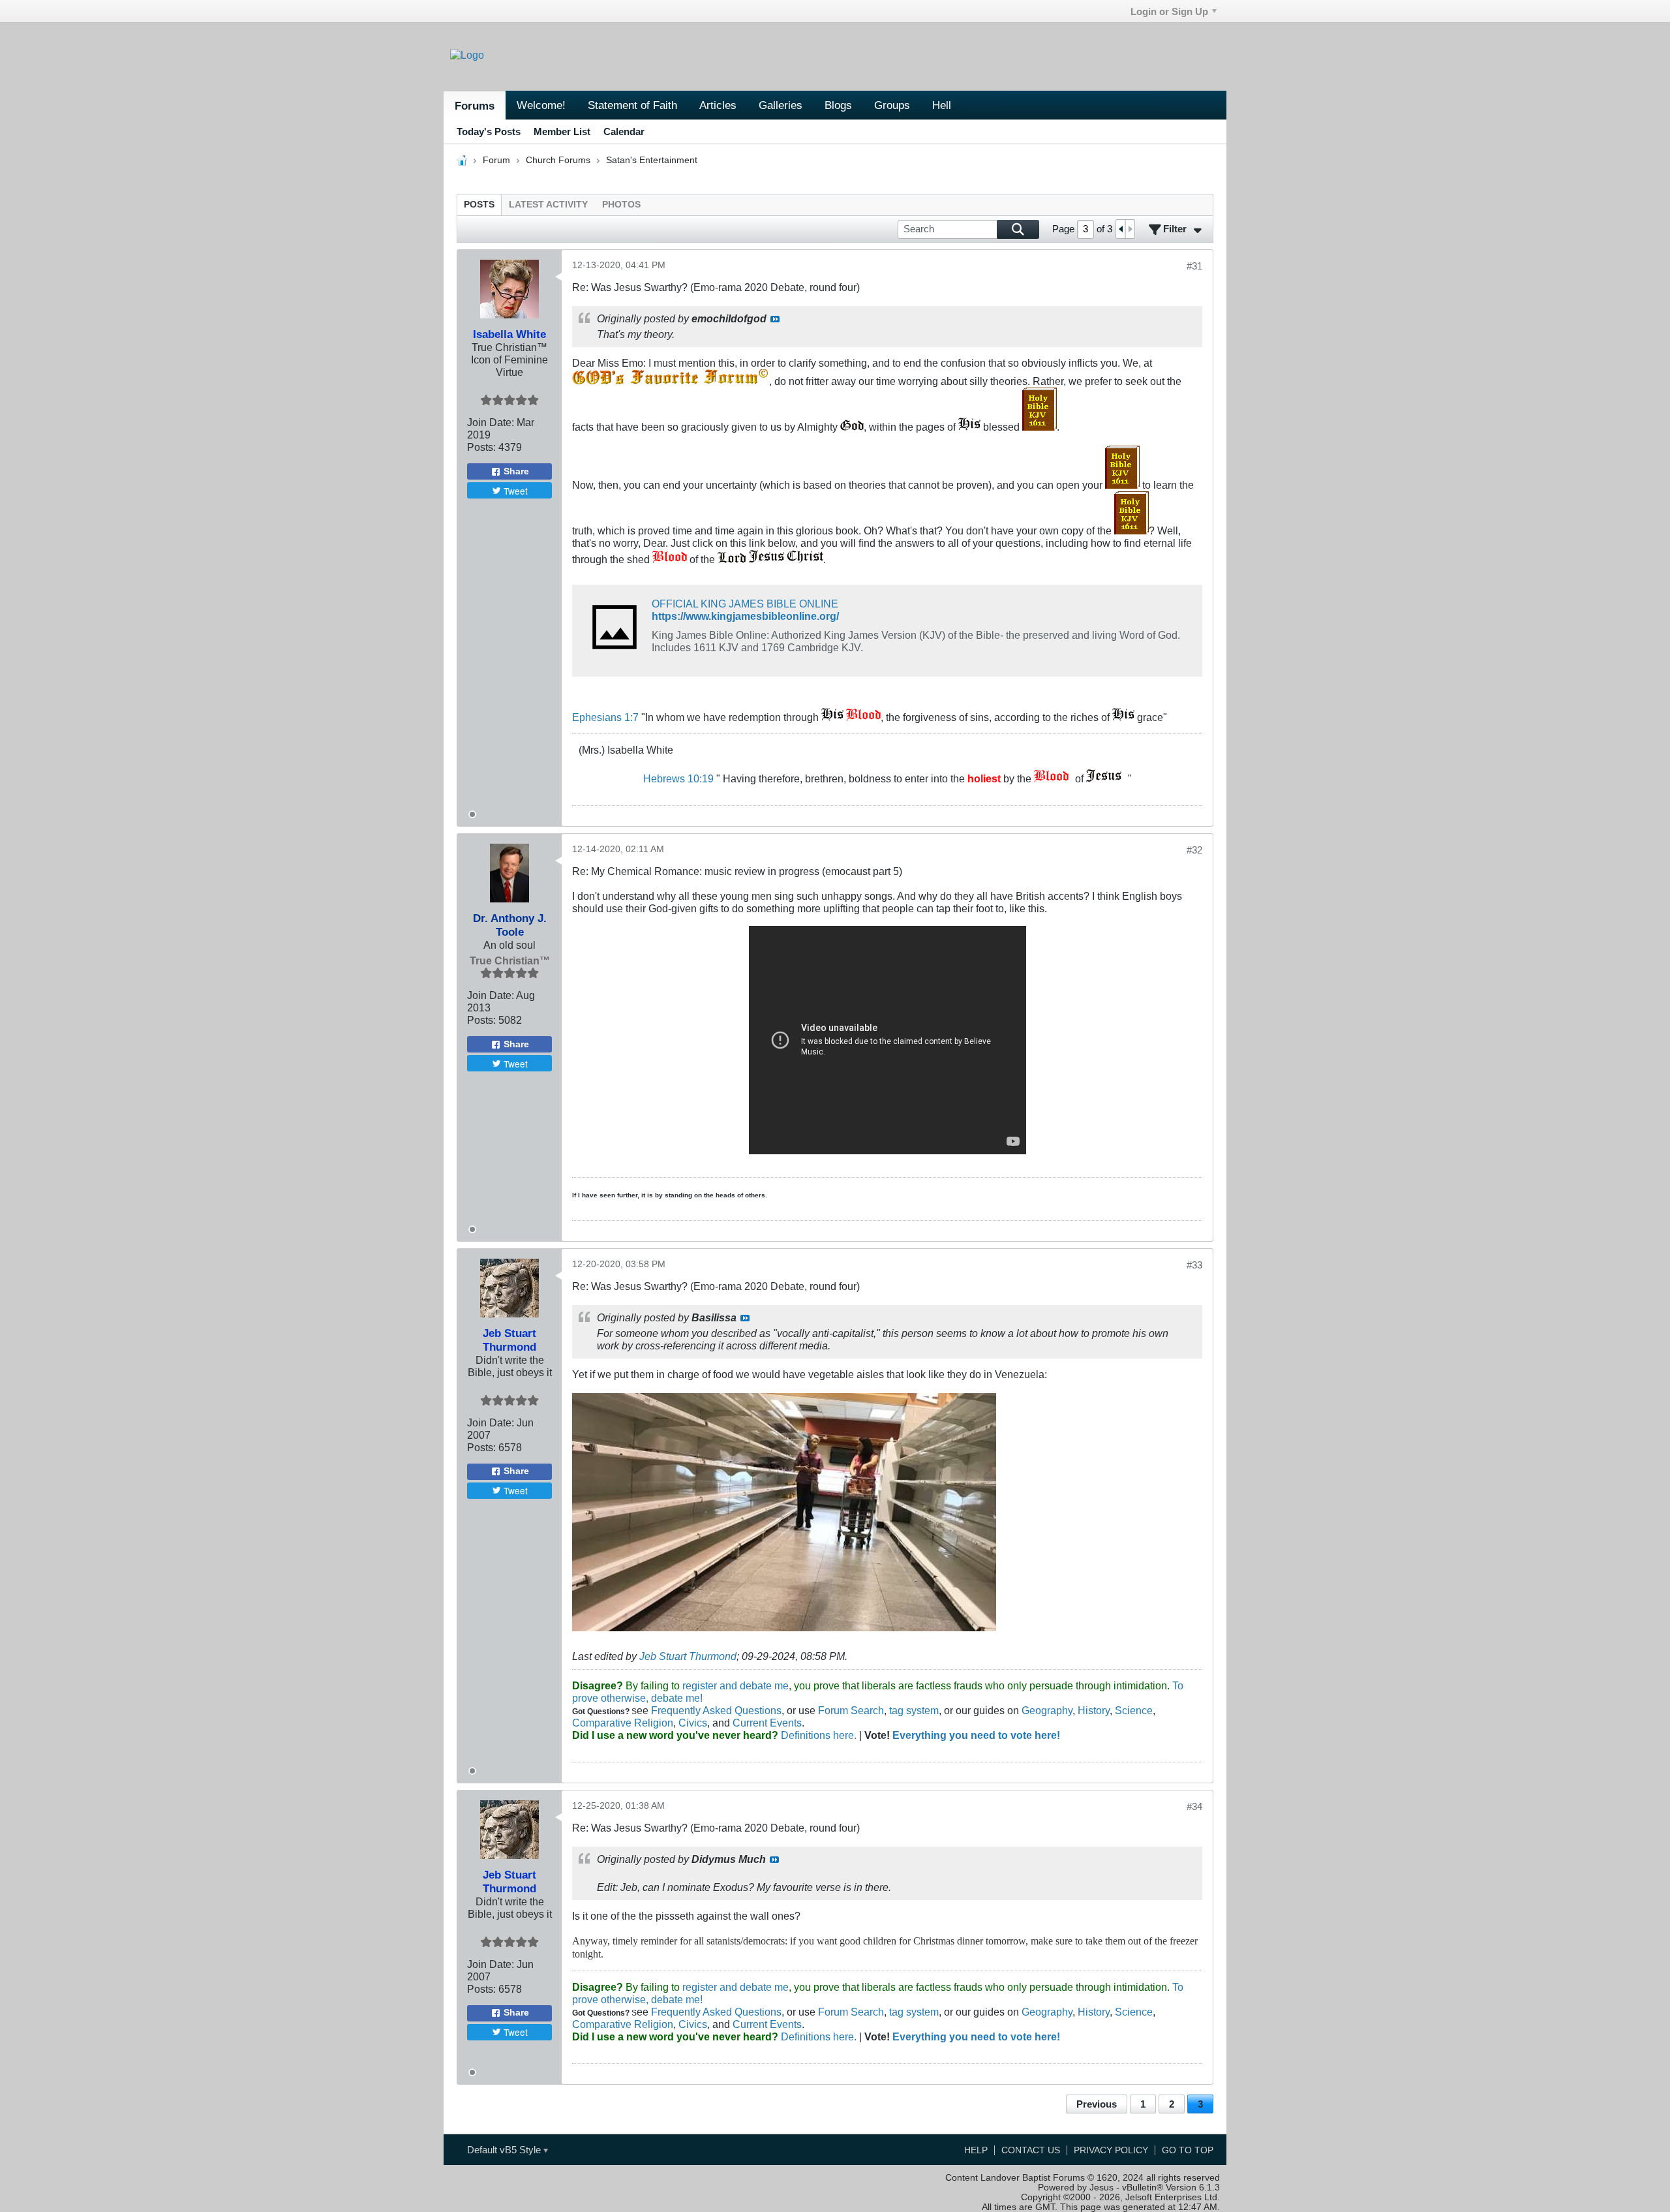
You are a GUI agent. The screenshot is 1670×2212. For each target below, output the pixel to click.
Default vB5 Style (505, 2150)
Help (976, 2150)
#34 (1194, 1806)
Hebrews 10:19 (678, 778)
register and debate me (736, 1685)
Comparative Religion (623, 1723)
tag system (914, 1710)
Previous (1097, 2104)
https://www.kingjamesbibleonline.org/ (745, 616)
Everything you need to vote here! (976, 1735)
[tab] (479, 205)
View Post (775, 319)
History (1094, 1710)
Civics (693, 1723)
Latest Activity (548, 205)
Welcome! (541, 105)
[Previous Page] (1121, 229)
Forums (475, 106)
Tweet (516, 491)
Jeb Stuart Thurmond (688, 1656)
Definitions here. (817, 1735)
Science (1134, 1710)
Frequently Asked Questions (716, 1710)
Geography (1047, 1710)
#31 (1194, 266)
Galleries (781, 105)
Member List (562, 131)
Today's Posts (489, 131)
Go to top (1188, 2150)
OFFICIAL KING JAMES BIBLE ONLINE (745, 604)
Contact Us (1031, 2150)
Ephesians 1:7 (605, 717)
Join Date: (491, 422)
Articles (718, 105)
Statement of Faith (632, 105)
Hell (942, 105)
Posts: (481, 447)
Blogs (838, 105)
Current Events (767, 1723)
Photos (621, 205)
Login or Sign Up (1169, 11)
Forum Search (851, 1710)
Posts (479, 205)
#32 (1194, 850)
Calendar (624, 131)
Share (516, 471)
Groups (892, 105)
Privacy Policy (1111, 2150)
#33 (1194, 1265)
